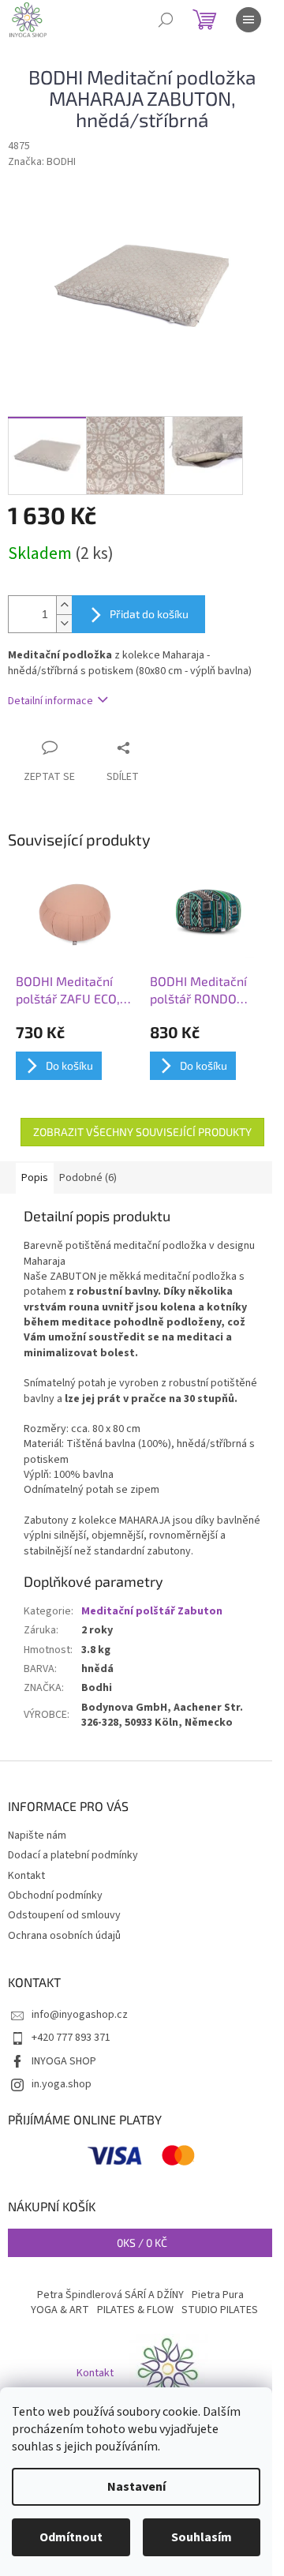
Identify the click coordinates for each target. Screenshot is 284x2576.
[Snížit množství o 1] (64, 623)
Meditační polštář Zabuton (152, 1611)
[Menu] (248, 20)
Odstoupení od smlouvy (64, 1915)
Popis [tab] (35, 1178)
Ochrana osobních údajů (64, 1936)
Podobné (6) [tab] (88, 1178)
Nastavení (136, 2487)
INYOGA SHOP (64, 2061)
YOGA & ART (60, 2310)
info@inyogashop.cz (80, 2015)
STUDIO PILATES (220, 2310)
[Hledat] (166, 20)
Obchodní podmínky (55, 1895)
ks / (142, 2242)
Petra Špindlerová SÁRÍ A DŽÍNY (110, 2295)
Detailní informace (50, 701)
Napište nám (37, 1835)
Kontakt (26, 1876)
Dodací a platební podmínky (73, 1855)
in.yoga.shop (62, 2084)
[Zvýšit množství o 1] (64, 605)
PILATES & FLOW (135, 2310)
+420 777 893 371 (71, 2038)
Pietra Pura (218, 2295)
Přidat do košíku (149, 614)
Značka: (42, 162)
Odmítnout (71, 2537)
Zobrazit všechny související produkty (142, 1132)
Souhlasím (202, 2537)
